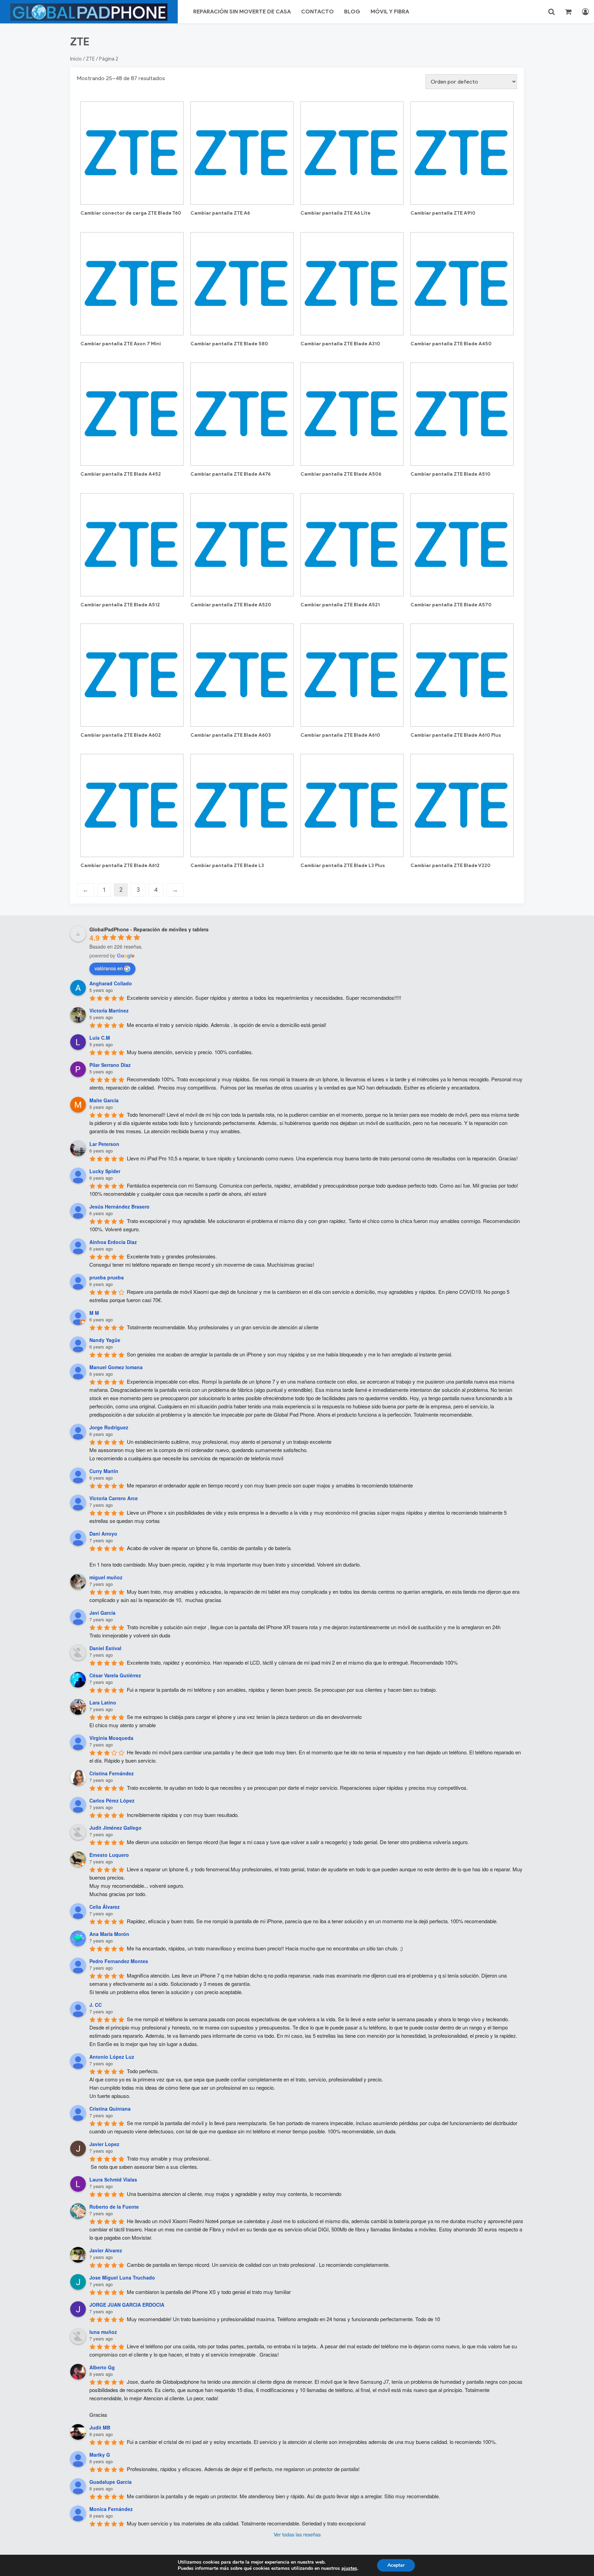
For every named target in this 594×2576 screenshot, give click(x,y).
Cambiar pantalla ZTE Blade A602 (121, 735)
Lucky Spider (105, 1171)
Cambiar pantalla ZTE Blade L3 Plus (343, 865)
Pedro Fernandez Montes (119, 1961)
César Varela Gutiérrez (115, 1675)
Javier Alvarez (106, 2250)
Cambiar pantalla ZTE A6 (220, 213)
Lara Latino (103, 1702)
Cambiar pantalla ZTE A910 (443, 213)
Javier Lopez (104, 2144)
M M (94, 1313)
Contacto (317, 12)
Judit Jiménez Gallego (115, 1828)
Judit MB (100, 2427)
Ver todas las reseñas (297, 2534)
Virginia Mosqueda (111, 1738)
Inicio (76, 59)
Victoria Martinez (109, 1010)
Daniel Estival (105, 1648)
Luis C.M (100, 1038)
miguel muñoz (106, 1577)
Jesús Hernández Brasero (119, 1206)
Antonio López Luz (112, 2057)
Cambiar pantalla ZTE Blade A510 (450, 474)
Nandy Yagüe (105, 1340)
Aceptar (396, 2565)
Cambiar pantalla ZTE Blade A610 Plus (456, 735)
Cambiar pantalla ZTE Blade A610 (340, 735)
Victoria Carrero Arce (114, 1498)
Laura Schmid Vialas (113, 2179)
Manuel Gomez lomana (116, 1367)
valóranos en (109, 968)
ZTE (90, 59)
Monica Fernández (111, 2509)
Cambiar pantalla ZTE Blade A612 (120, 865)
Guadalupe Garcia (111, 2482)
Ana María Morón (109, 1934)
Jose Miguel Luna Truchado (122, 2277)
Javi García (102, 1613)
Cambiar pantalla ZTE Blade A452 (121, 474)
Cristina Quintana (110, 2109)
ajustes (349, 2568)
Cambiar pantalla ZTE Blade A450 (451, 344)
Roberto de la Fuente (114, 2207)
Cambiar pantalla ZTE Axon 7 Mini (121, 344)
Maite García (104, 1100)
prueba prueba (107, 1277)
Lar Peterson (104, 1144)
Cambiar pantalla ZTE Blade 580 (229, 344)
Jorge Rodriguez (109, 1427)
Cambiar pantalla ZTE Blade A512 (120, 605)
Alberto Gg (102, 2367)
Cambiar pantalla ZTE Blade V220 (450, 865)
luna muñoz (103, 2332)
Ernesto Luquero (109, 1855)
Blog (352, 12)
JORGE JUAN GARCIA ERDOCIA (127, 2305)
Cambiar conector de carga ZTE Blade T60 (131, 213)
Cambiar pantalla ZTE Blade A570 (451, 605)
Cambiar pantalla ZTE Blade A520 (231, 605)
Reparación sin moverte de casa (242, 12)
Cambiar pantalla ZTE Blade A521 (340, 605)
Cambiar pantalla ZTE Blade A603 (231, 735)
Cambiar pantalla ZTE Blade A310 (340, 344)
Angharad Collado (111, 983)
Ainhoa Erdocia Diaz (113, 1242)
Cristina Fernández (112, 1773)
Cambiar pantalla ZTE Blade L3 (227, 865)
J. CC (96, 2005)
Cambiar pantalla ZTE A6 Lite (335, 213)
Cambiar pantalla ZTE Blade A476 (230, 474)
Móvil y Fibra (390, 12)
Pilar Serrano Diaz (110, 1065)
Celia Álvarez (104, 1907)
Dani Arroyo (103, 1534)
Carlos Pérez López (112, 1800)
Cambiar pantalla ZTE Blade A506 (341, 474)
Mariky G (100, 2455)
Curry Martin (104, 1471)
